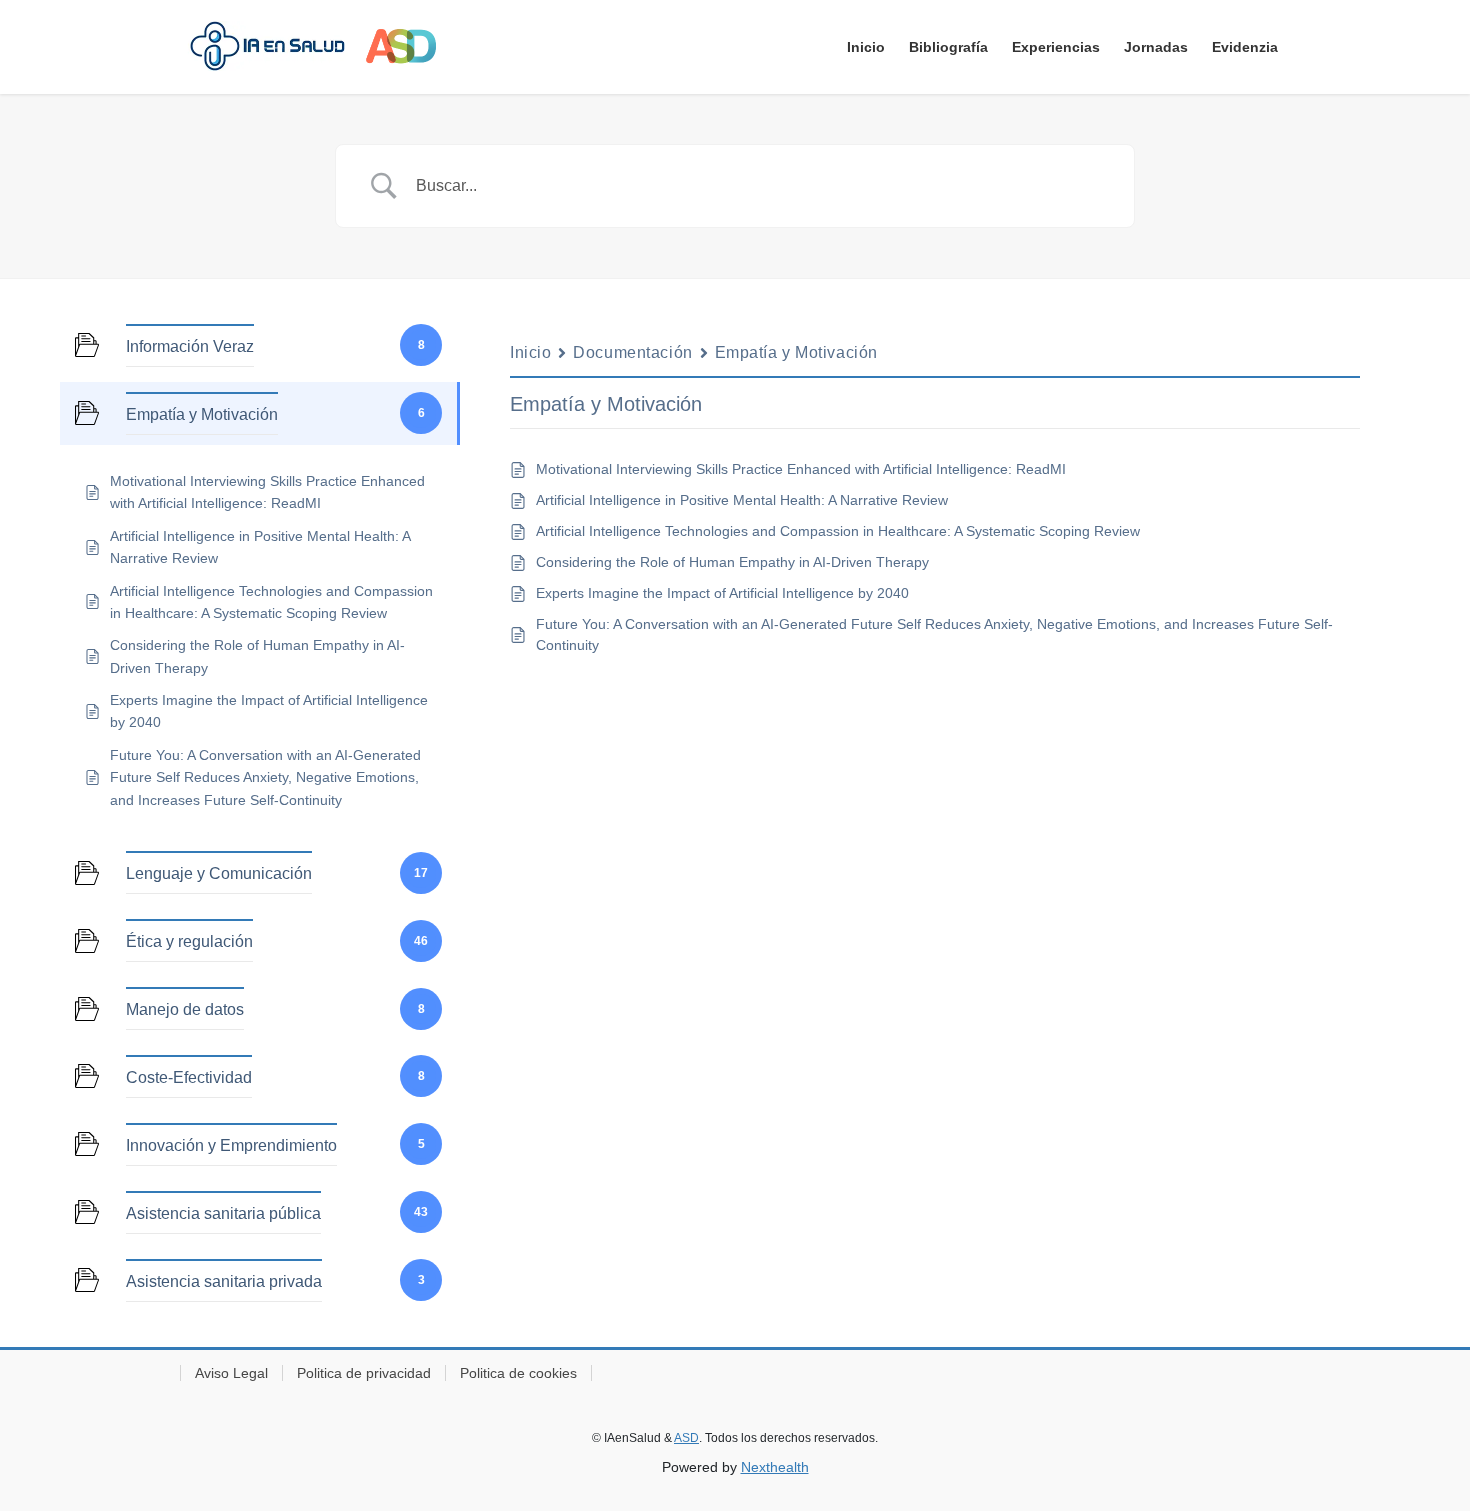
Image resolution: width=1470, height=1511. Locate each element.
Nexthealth (775, 1467)
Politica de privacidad (364, 1373)
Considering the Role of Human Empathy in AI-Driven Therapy (732, 562)
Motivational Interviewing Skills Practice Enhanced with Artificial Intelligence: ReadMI (801, 469)
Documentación (632, 352)
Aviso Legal (231, 1373)
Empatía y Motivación (796, 352)
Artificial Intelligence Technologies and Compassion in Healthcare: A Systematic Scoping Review (838, 531)
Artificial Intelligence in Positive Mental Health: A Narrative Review (742, 500)
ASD (686, 1438)
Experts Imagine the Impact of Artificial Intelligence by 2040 (722, 593)
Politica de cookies (518, 1373)
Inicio (530, 352)
